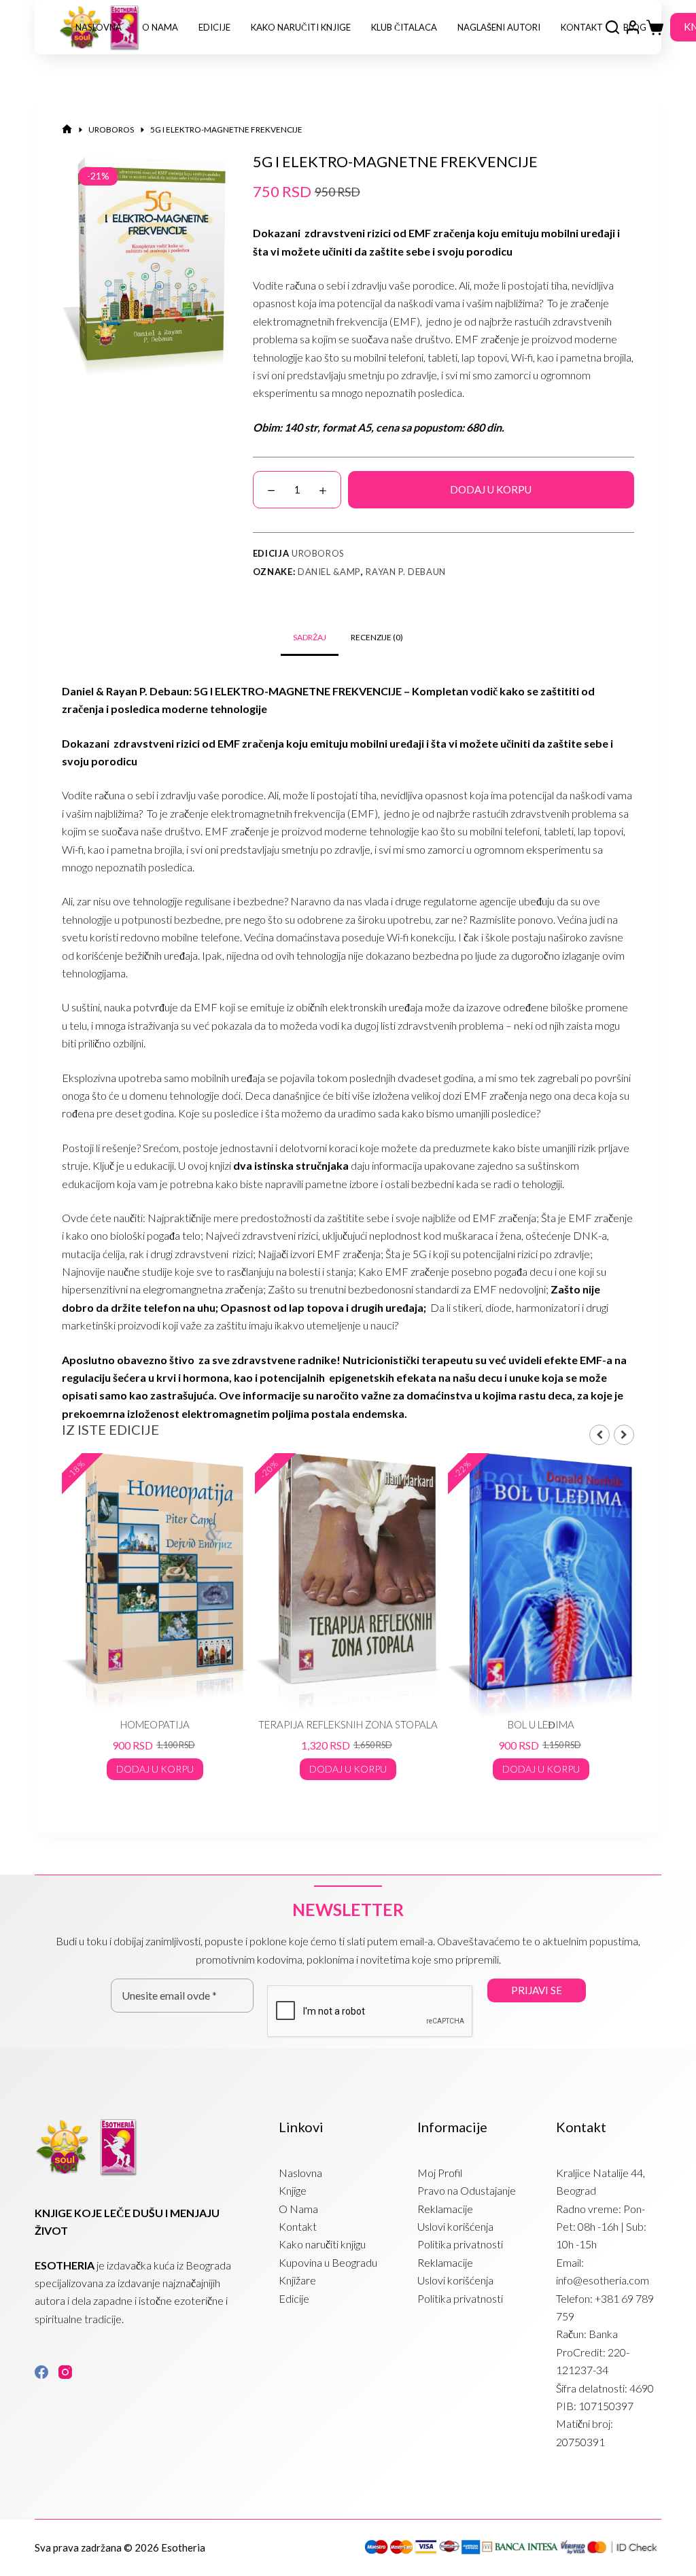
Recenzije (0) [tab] (377, 637)
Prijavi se (537, 1990)
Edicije (214, 27)
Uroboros (318, 553)
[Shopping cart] (655, 28)
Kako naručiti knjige (301, 27)
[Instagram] (65, 2372)
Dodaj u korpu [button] (155, 1769)
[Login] (633, 27)
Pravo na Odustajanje (467, 2190)
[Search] (612, 27)
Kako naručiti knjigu (322, 2244)
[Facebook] (41, 2372)
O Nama (160, 27)
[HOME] (67, 129)
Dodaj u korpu (491, 489)
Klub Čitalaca (404, 27)
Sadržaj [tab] (310, 637)
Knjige (293, 2190)
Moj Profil (440, 2173)
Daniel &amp (329, 572)
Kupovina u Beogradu (328, 2262)
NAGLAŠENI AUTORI (499, 27)
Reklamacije (445, 2209)
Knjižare (297, 2280)
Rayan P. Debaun (406, 572)
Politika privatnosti (460, 2244)
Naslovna (99, 27)
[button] (624, 1435)
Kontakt (582, 27)
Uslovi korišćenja (455, 2226)
